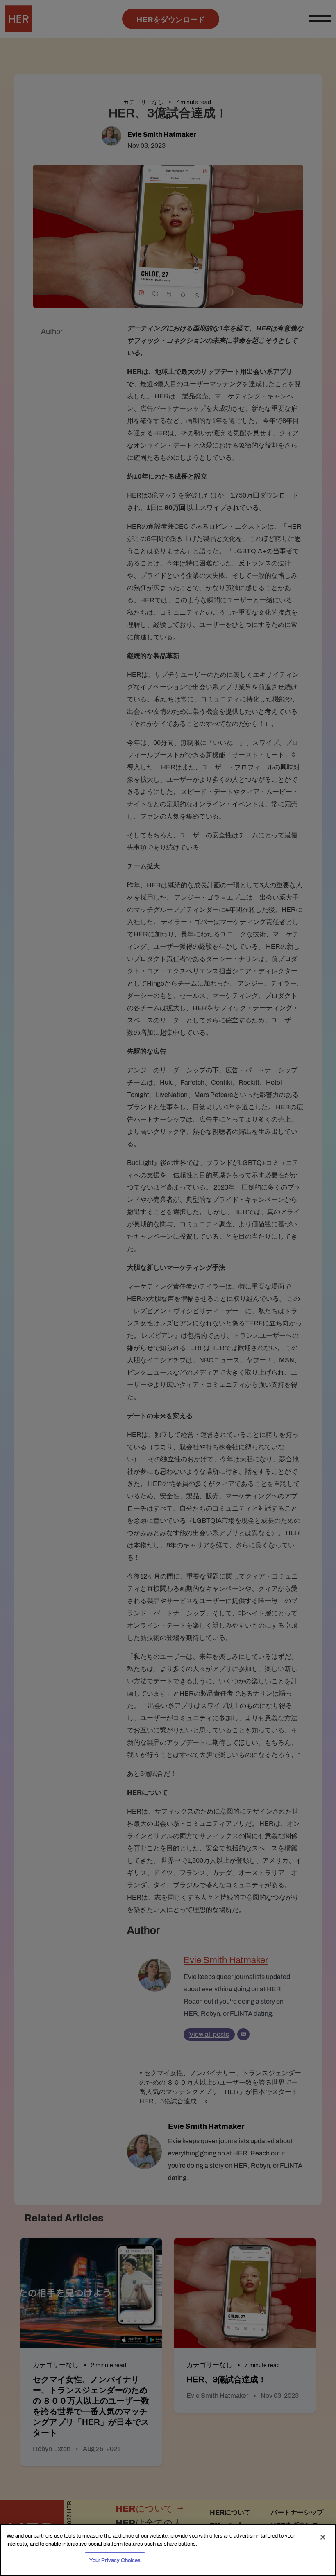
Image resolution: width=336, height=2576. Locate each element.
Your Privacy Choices (115, 2560)
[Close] (323, 2537)
